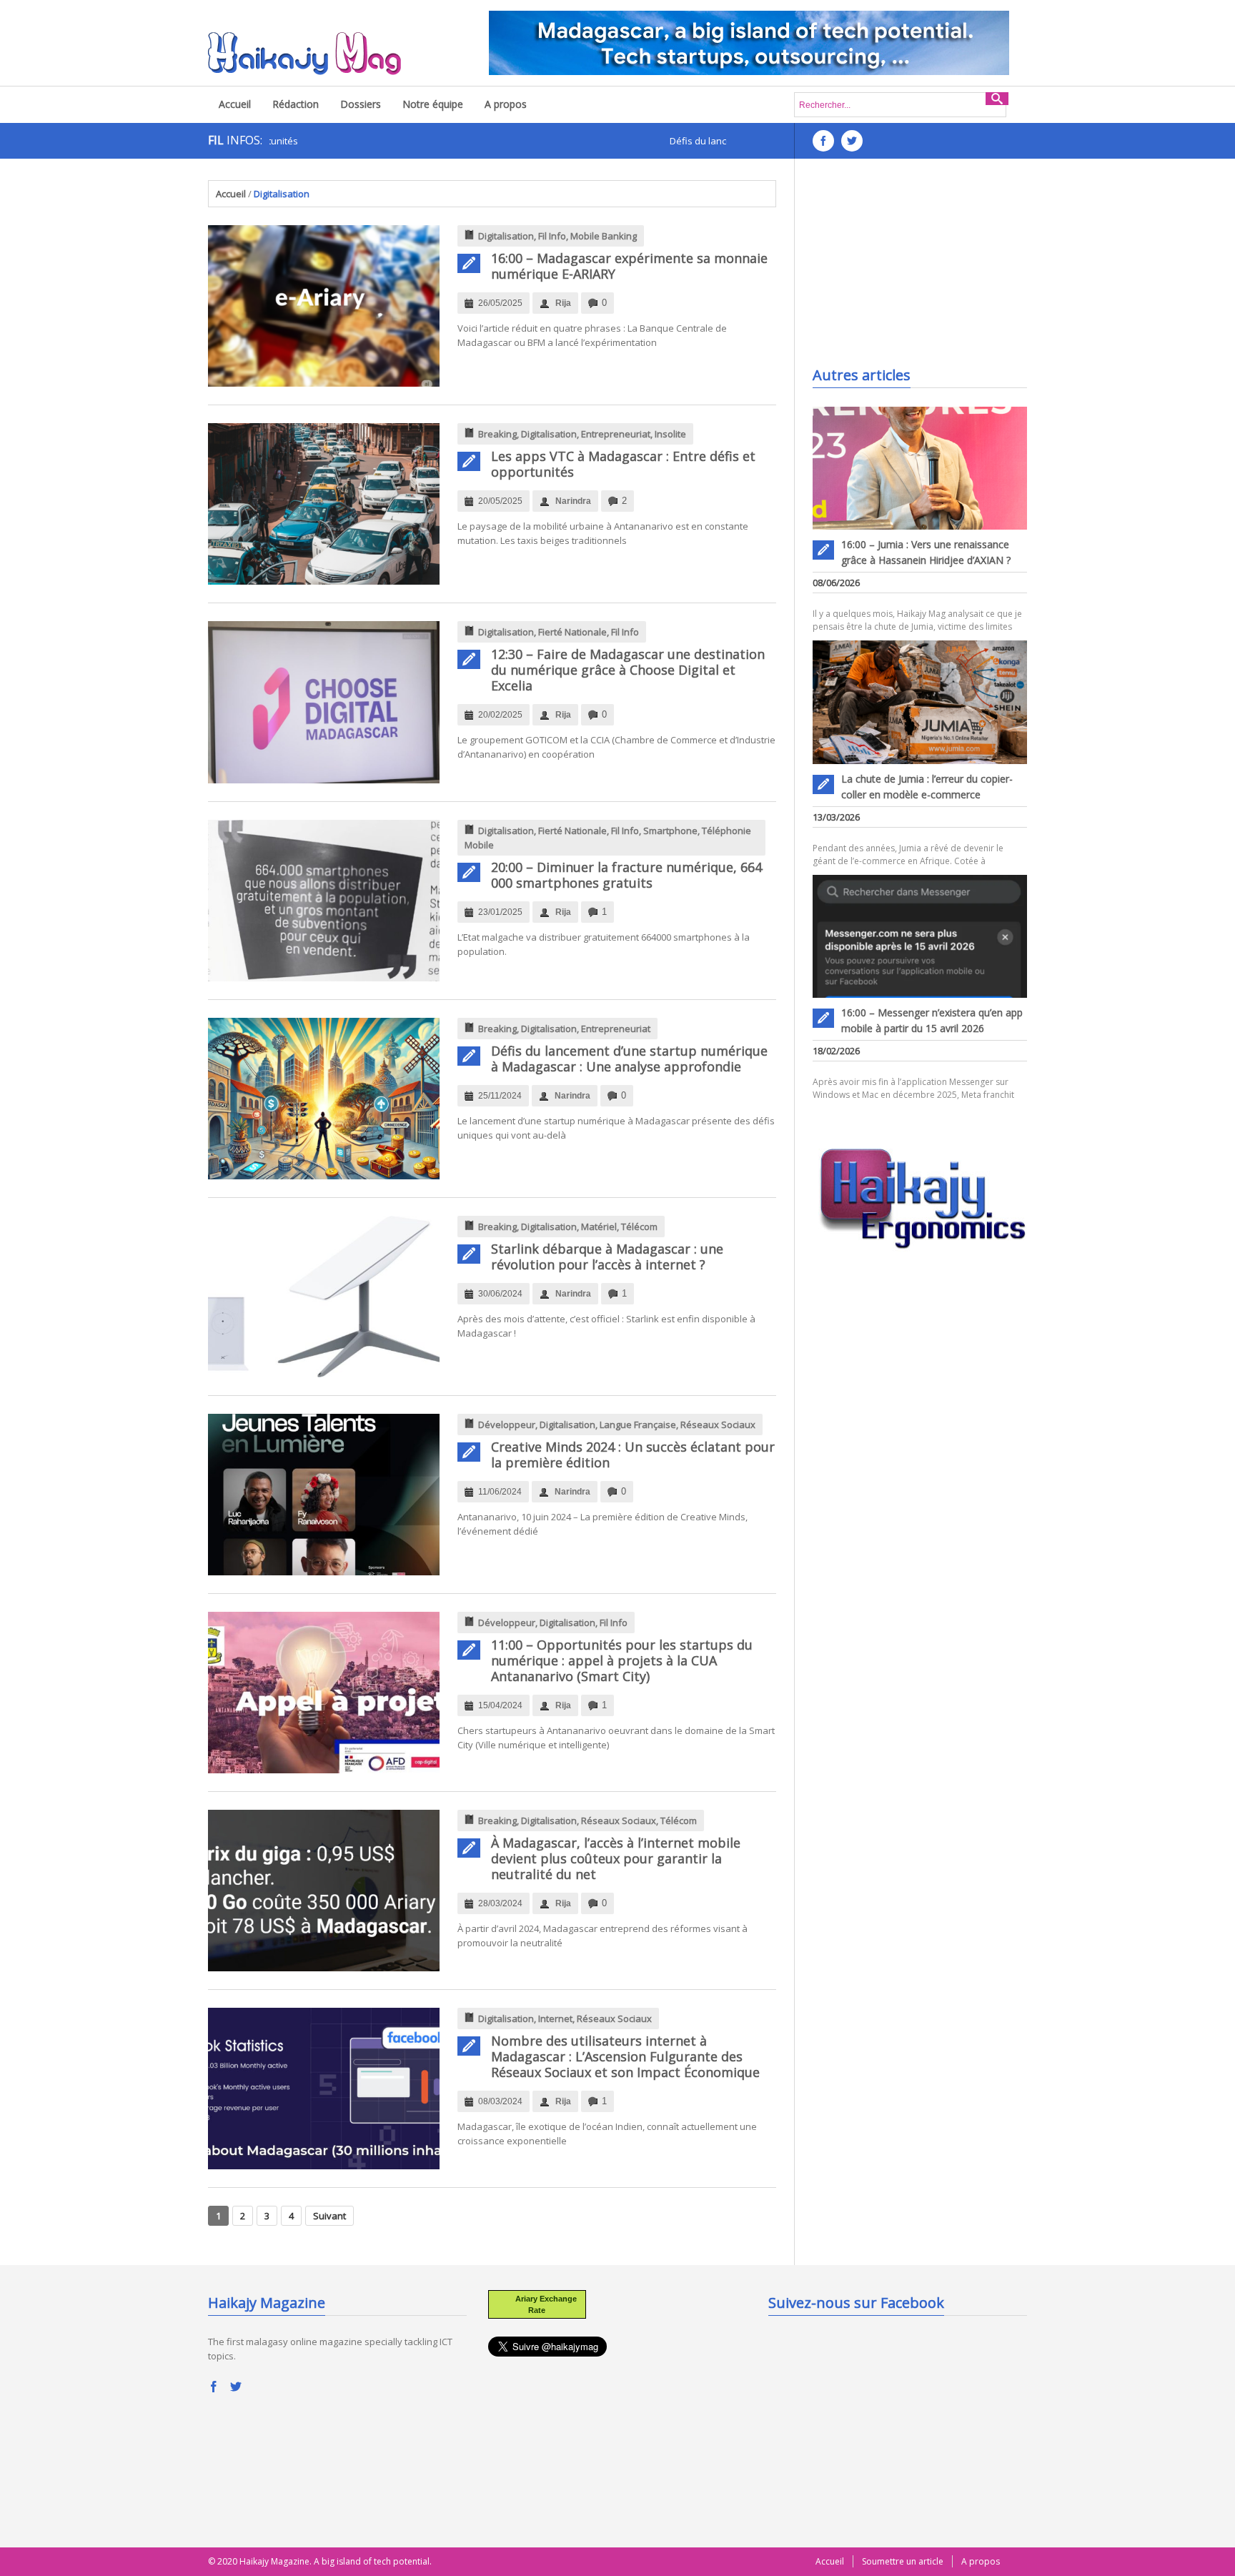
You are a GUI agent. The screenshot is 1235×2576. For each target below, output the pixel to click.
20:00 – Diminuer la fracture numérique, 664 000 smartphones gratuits (626, 875)
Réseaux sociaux (718, 1425)
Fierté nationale (572, 632)
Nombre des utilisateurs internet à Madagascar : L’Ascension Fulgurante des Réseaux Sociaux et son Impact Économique (625, 2056)
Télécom (639, 1227)
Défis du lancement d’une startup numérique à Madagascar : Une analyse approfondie (629, 1059)
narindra (573, 501)
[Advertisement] (920, 269)
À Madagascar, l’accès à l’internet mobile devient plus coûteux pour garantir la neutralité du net (616, 1858)
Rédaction (296, 104)
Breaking (497, 434)
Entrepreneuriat (616, 434)
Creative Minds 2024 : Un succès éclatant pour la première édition (633, 1455)
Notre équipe (433, 104)
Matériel (599, 1227)
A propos (506, 104)
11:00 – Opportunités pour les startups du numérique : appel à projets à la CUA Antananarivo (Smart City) (622, 1660)
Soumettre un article (903, 2561)
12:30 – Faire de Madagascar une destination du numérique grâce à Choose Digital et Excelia (628, 670)
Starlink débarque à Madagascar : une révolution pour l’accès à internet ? (607, 1257)
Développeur (507, 1425)
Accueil (235, 104)
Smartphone (670, 831)
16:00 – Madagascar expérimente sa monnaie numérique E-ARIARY (629, 266)
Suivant (329, 2216)
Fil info (552, 236)
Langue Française (638, 1425)
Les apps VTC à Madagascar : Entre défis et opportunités (623, 464)
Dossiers (361, 104)
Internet (555, 2018)
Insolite (670, 434)
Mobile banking (604, 236)
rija (563, 303)
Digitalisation (506, 236)
